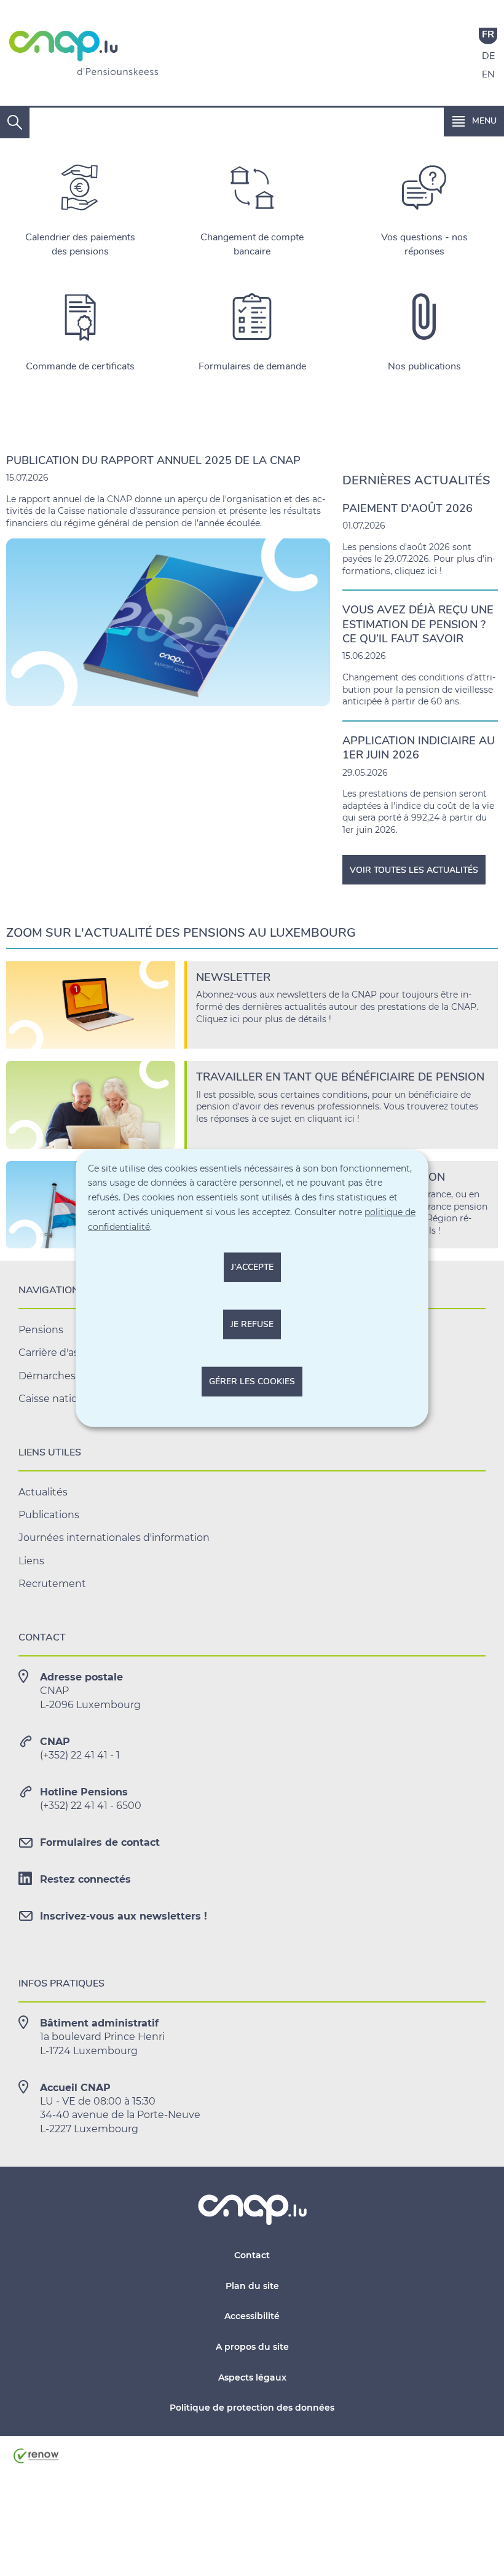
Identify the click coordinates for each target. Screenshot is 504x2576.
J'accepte (252, 1267)
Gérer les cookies (252, 1381)
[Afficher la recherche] (15, 123)
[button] (474, 121)
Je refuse (252, 1324)
